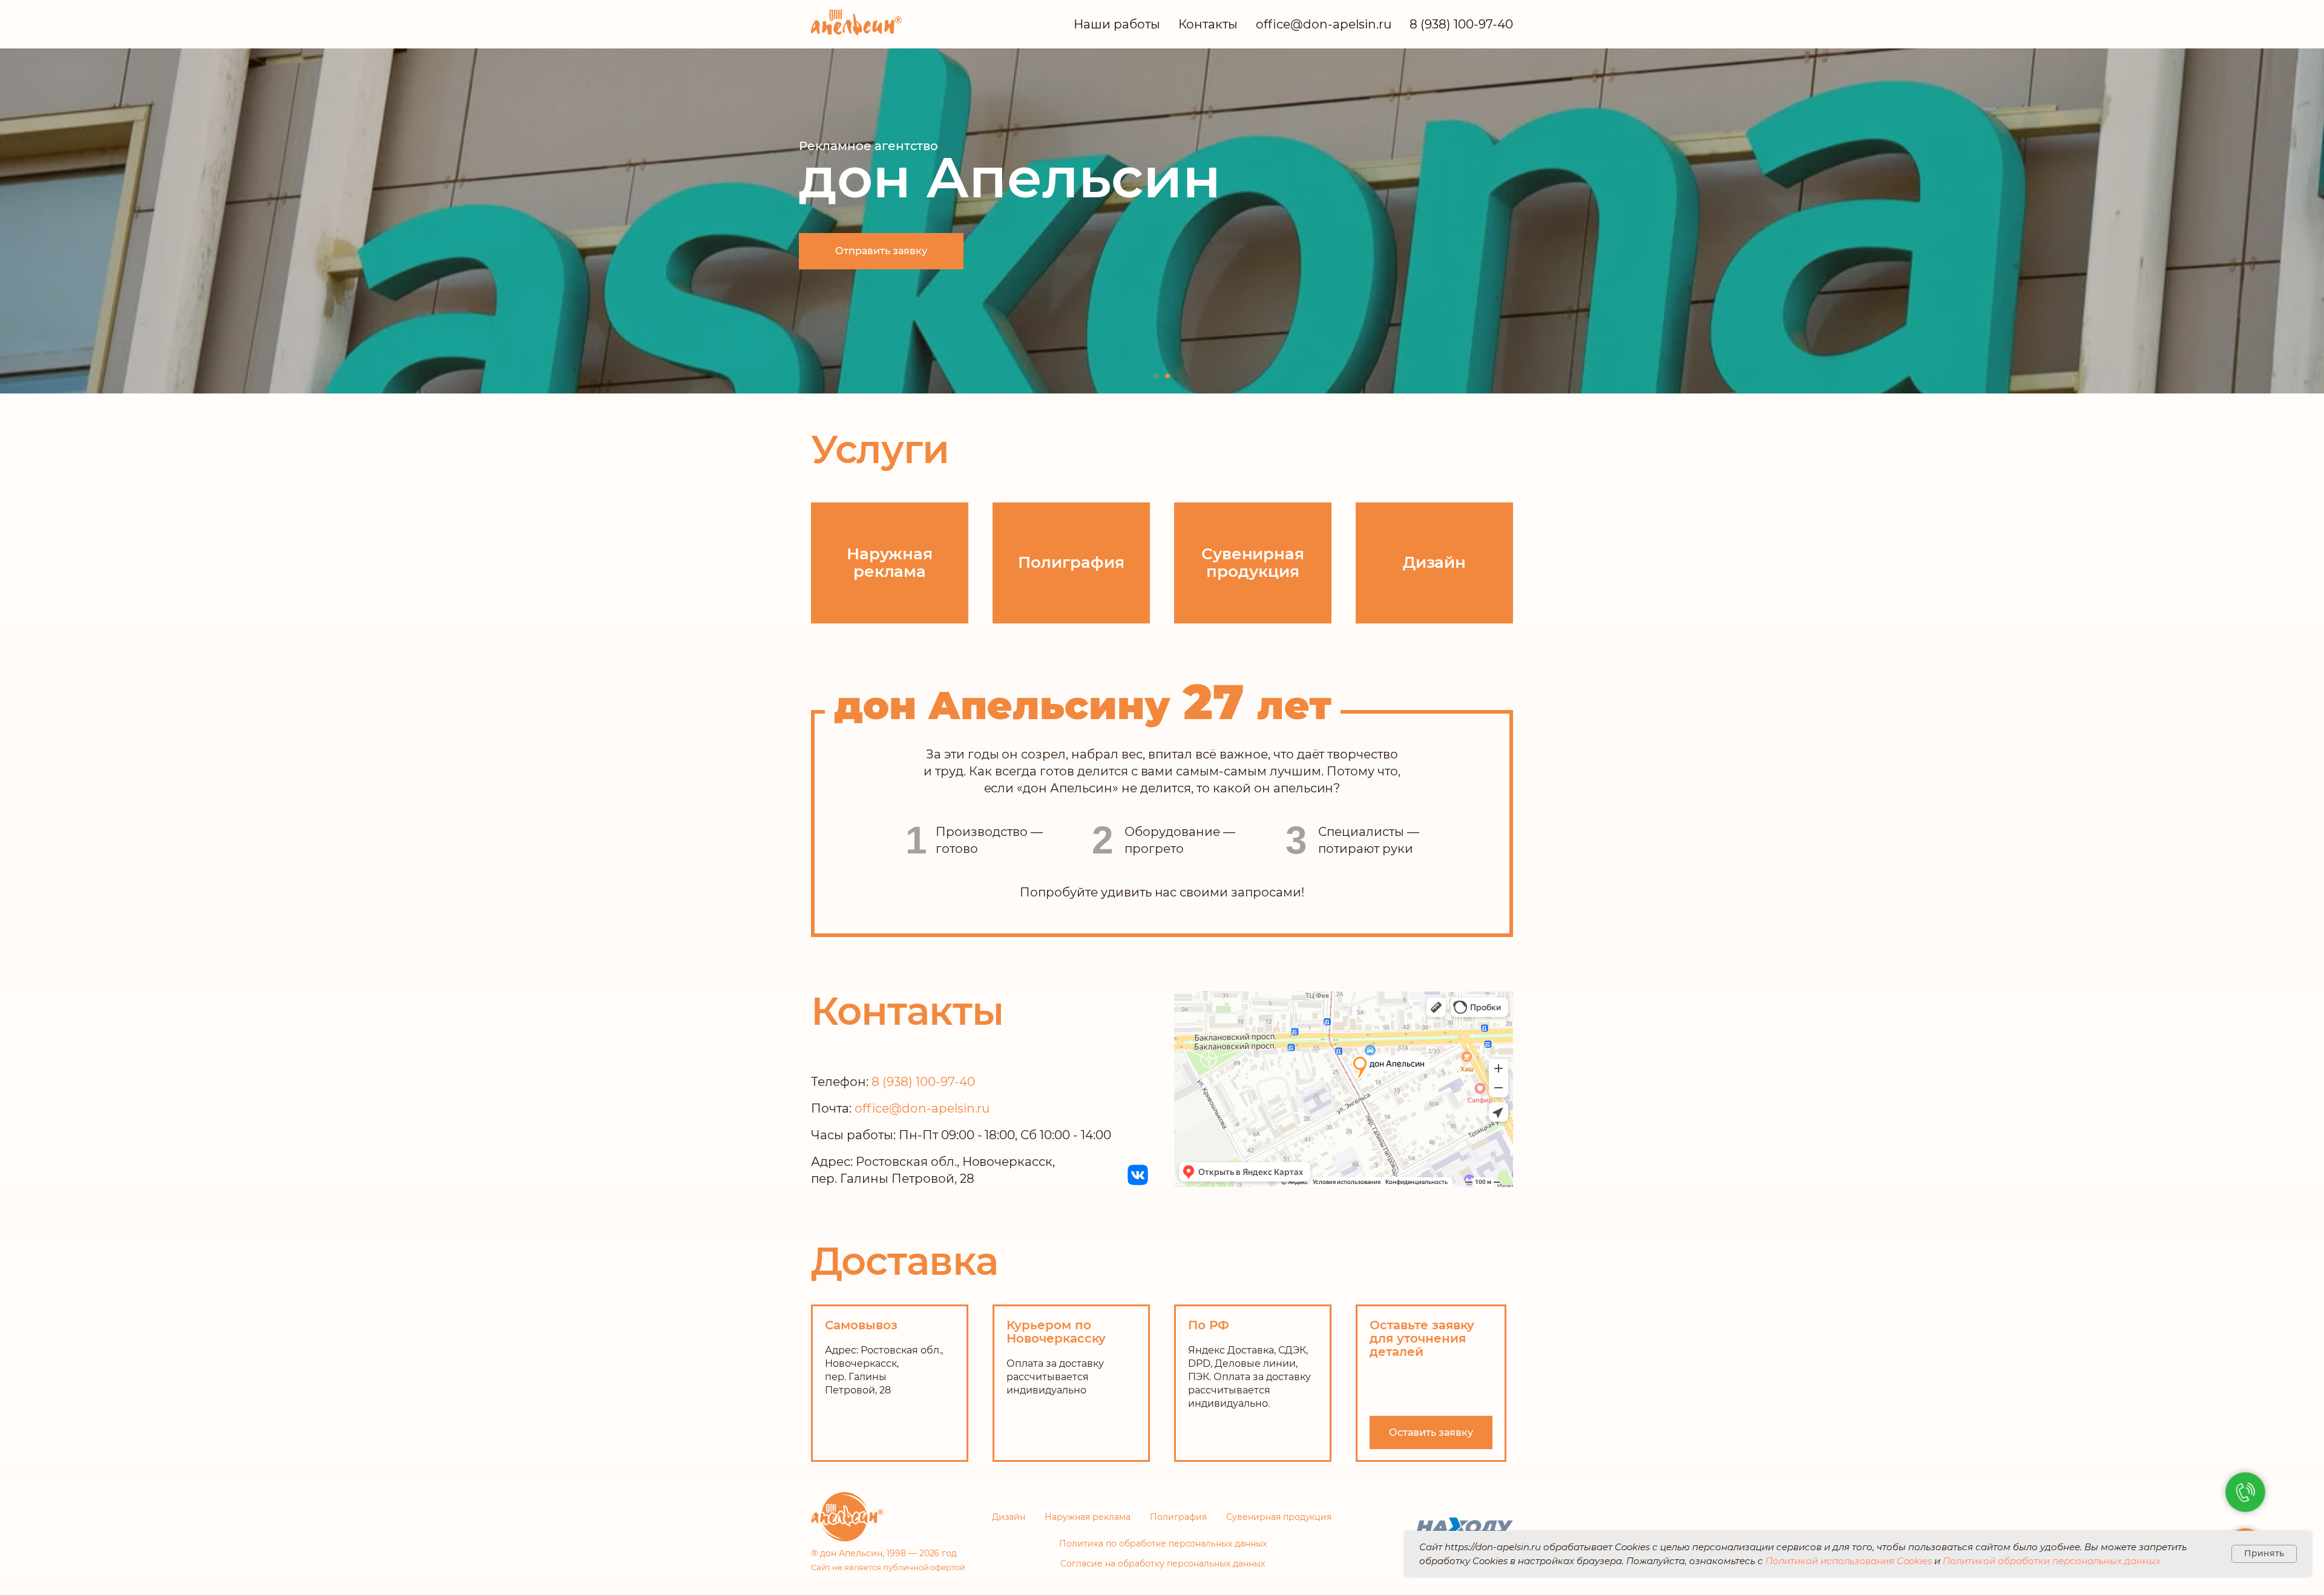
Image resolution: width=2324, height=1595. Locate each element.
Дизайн (1009, 1517)
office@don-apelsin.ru (1324, 24)
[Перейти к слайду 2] (1167, 376)
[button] (1431, 1432)
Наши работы (1117, 24)
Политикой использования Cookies (1849, 1561)
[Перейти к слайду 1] (1157, 376)
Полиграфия (1178, 1517)
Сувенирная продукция (1279, 1517)
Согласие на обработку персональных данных (1163, 1564)
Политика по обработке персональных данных (1163, 1544)
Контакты (1208, 24)
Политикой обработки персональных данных (2052, 1561)
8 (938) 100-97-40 (1461, 24)
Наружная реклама (1088, 1517)
